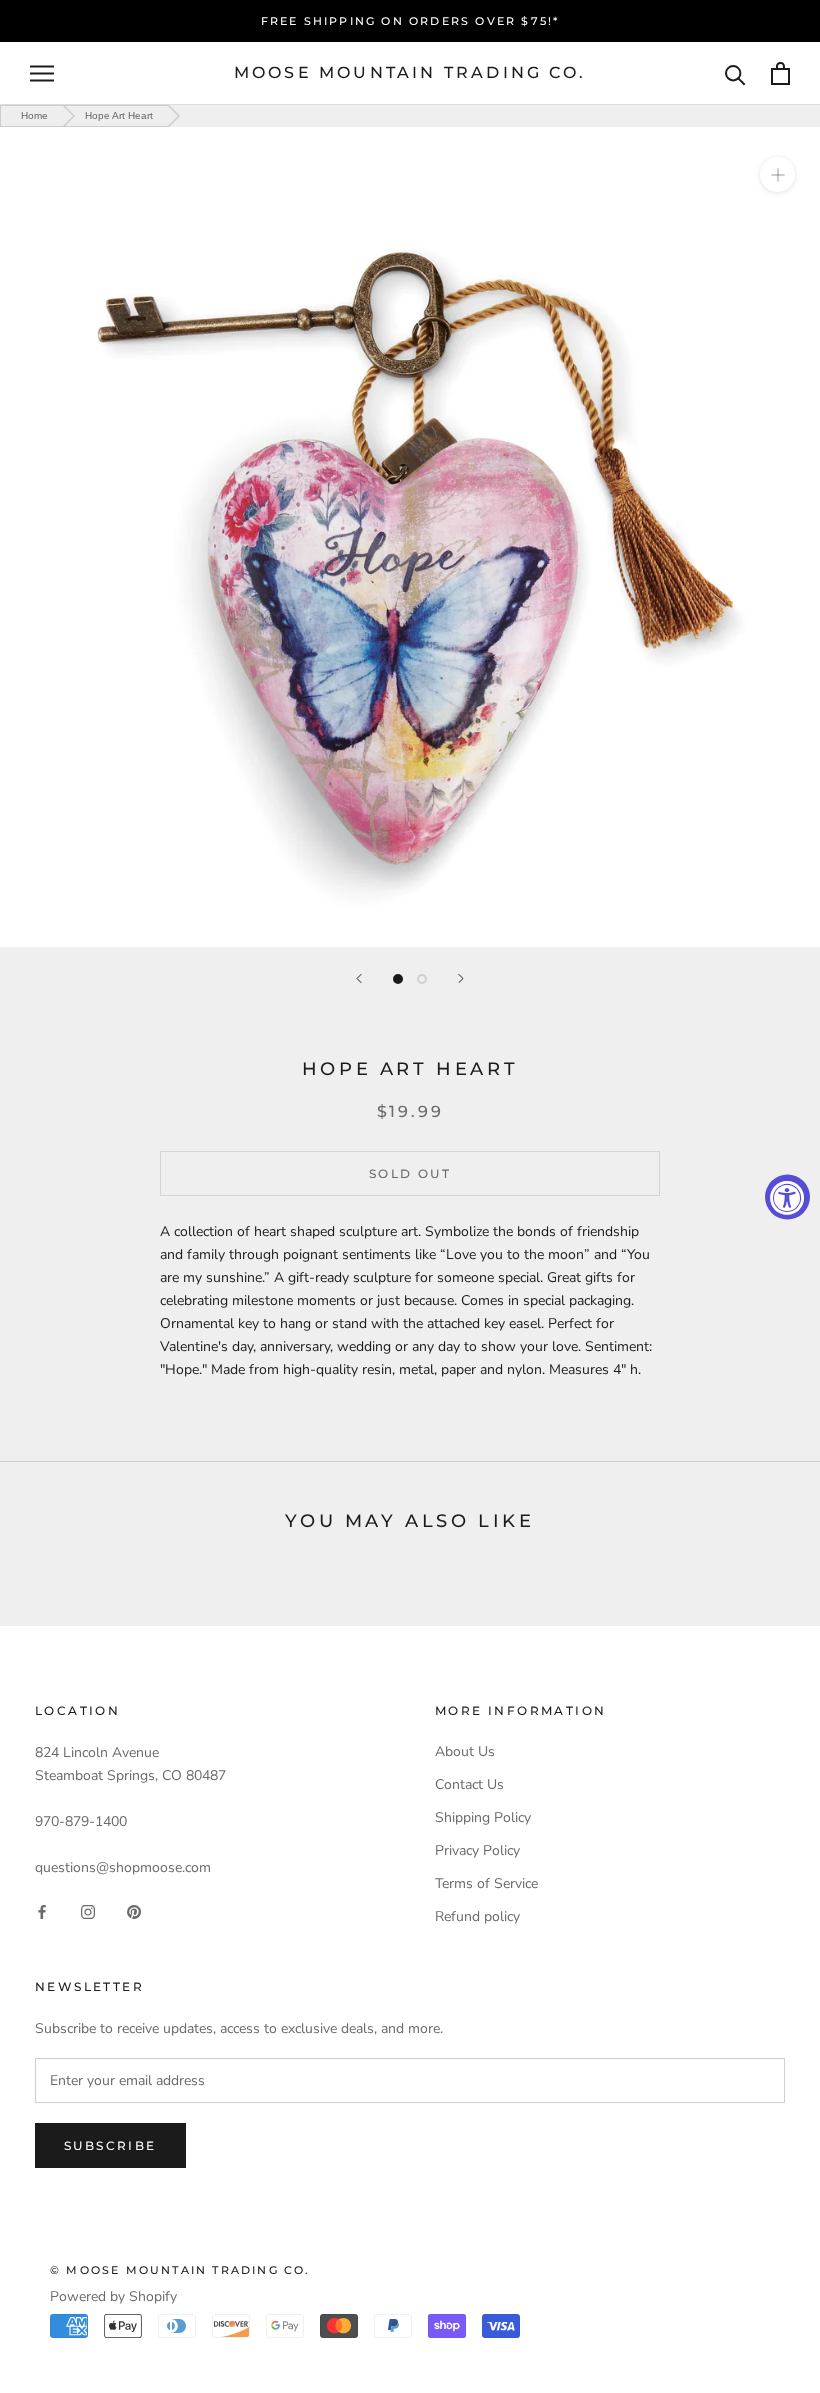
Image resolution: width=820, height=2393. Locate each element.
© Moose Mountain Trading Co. (180, 2270)
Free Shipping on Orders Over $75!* (410, 21)
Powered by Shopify (113, 2296)
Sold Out (410, 1173)
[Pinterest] (134, 1911)
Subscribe (110, 2145)
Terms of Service (486, 1883)
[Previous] (359, 978)
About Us (465, 1751)
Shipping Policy (483, 1817)
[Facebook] (42, 1911)
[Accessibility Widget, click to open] (787, 1196)
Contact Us (469, 1784)
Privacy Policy (477, 1850)
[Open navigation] (42, 73)
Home (34, 115)
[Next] (461, 978)
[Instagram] (88, 1911)
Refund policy (477, 1916)
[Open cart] (780, 73)
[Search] (735, 73)
